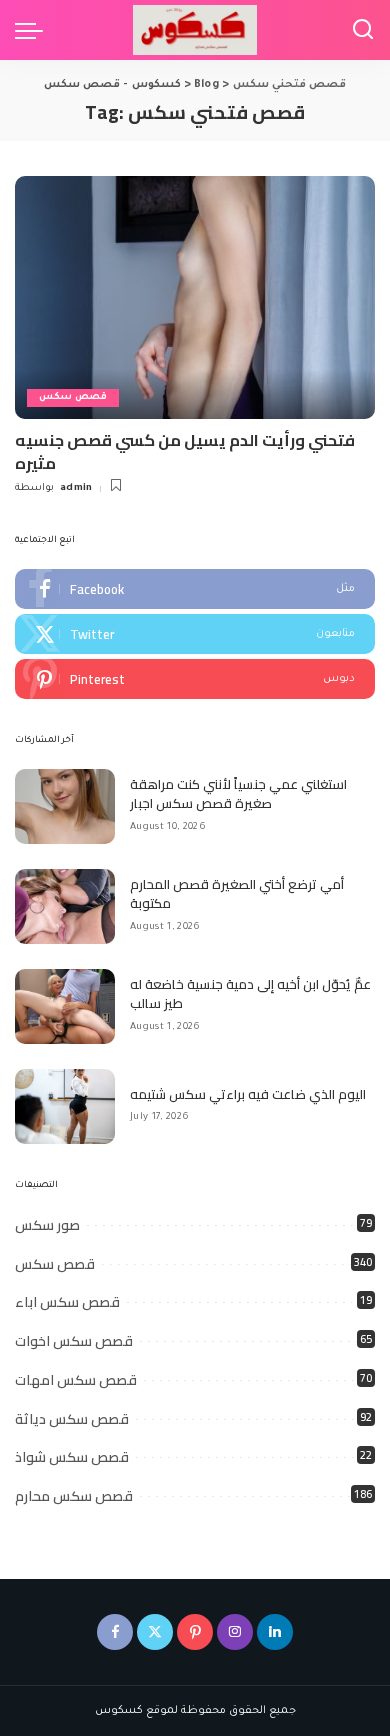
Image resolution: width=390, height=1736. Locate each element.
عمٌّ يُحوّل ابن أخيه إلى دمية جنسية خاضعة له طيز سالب (250, 994)
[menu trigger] (34, 30)
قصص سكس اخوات (74, 1341)
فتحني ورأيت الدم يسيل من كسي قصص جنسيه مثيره (185, 451)
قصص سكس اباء (67, 1302)
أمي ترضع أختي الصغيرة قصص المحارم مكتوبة (237, 894)
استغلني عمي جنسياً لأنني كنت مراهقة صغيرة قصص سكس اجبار (238, 794)
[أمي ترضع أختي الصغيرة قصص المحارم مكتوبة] (65, 906)
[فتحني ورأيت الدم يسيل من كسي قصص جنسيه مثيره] (195, 297)
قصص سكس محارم (74, 1496)
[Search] (363, 30)
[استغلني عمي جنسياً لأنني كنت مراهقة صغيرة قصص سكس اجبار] (65, 806)
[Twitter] (195, 634)
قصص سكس (73, 397)
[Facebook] (195, 589)
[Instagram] (235, 1632)
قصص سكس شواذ (72, 1457)
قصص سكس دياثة (72, 1419)
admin (76, 488)
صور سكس (47, 1225)
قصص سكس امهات (76, 1380)
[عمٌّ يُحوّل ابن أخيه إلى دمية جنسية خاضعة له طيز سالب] (65, 1006)
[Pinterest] (195, 679)
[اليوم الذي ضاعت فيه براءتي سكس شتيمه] (65, 1106)
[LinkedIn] (275, 1632)
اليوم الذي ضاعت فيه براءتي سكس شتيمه (248, 1094)
